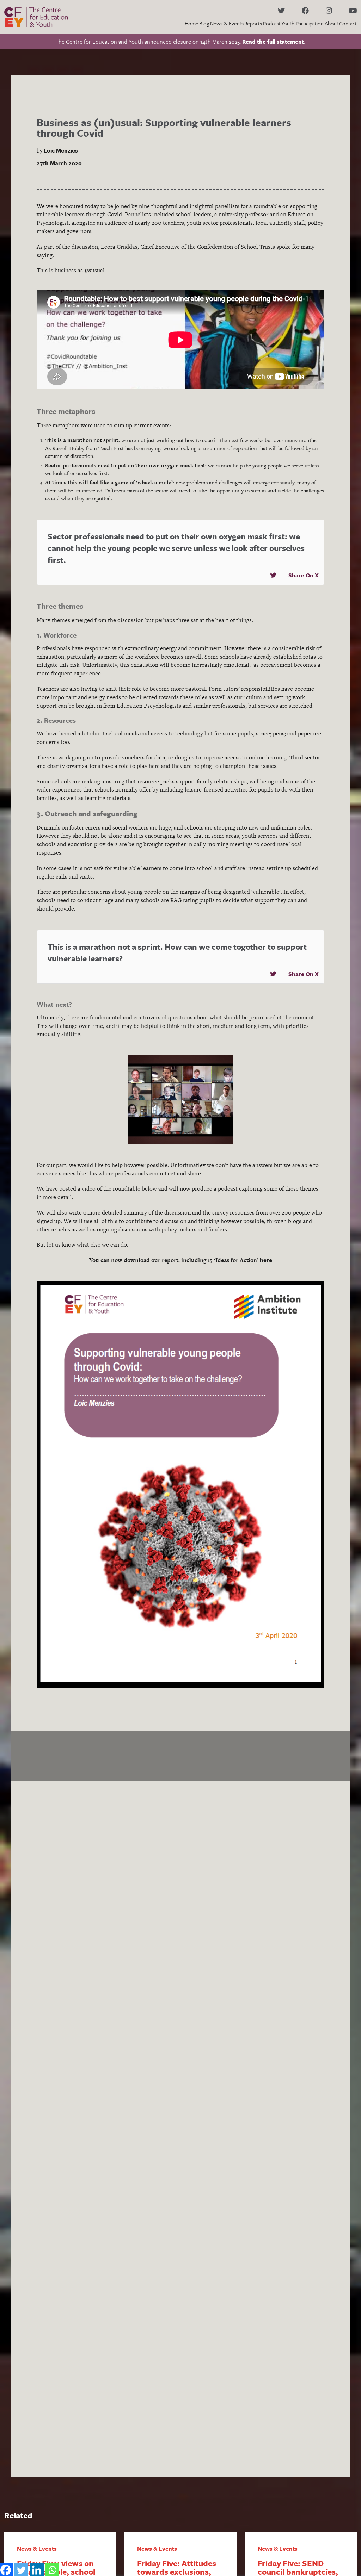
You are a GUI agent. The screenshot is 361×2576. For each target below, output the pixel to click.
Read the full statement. (274, 42)
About (332, 23)
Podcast (272, 23)
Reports (253, 23)
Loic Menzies (61, 150)
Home (192, 23)
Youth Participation (302, 23)
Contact (348, 23)
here (266, 1260)
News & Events (227, 23)
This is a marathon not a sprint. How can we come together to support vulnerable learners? (177, 953)
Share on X (304, 575)
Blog (204, 23)
